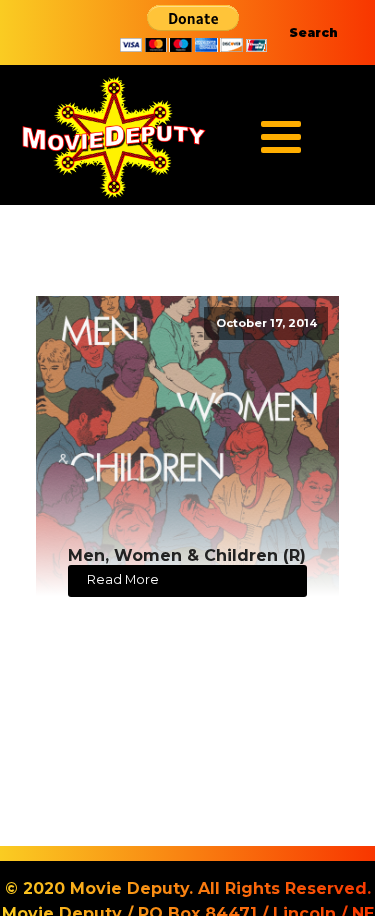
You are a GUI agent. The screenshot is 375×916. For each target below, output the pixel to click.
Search (313, 32)
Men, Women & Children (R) (187, 555)
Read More (123, 579)
